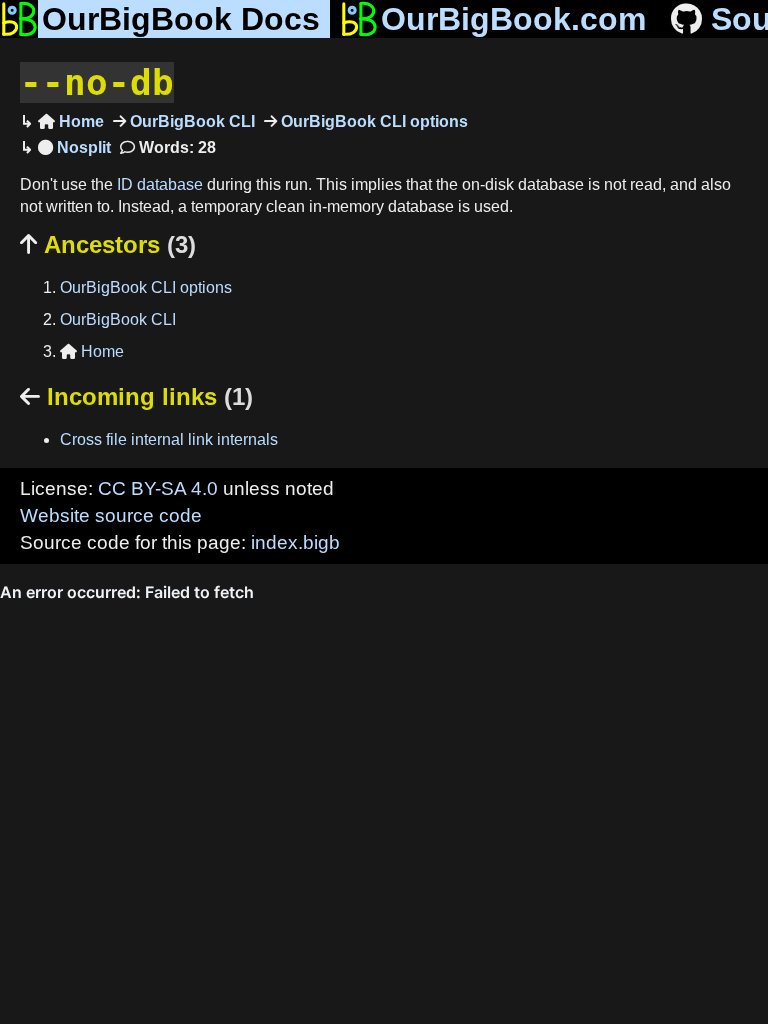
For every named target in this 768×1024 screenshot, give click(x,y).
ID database (160, 184)
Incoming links (136, 396)
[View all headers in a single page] (74, 147)
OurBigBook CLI (190, 121)
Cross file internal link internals (169, 439)
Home (71, 121)
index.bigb (295, 542)
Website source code (111, 515)
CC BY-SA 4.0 (158, 488)
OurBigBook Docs (181, 19)
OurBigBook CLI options (372, 121)
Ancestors (108, 244)
